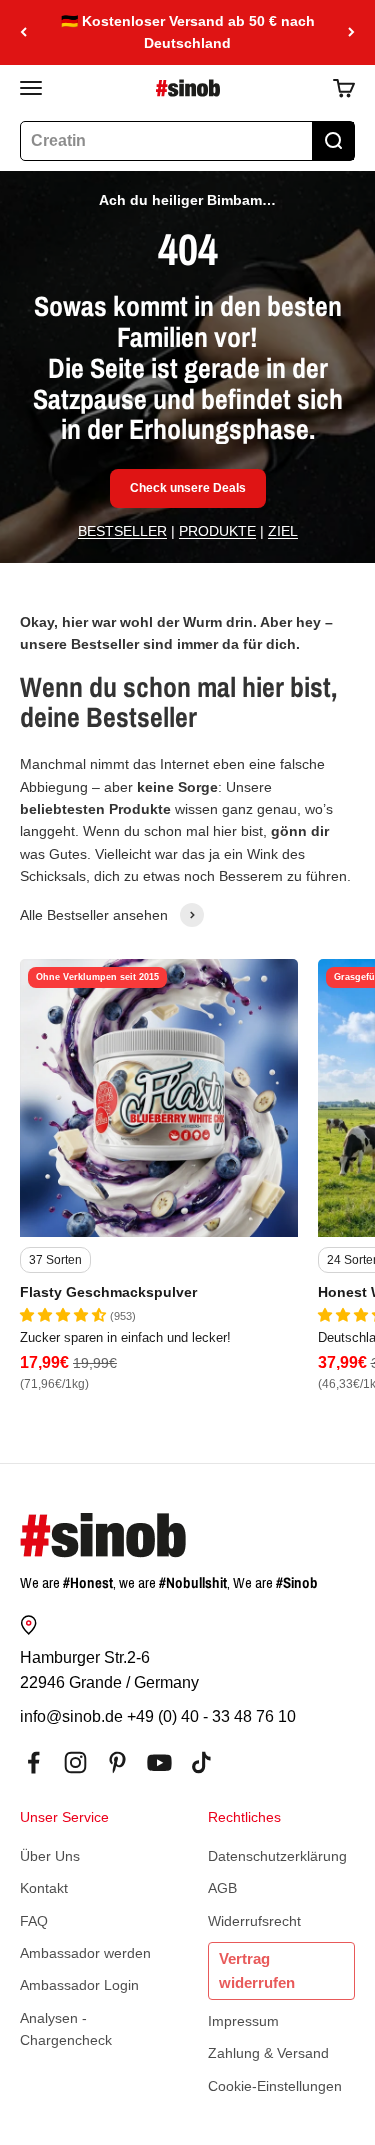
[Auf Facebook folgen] (33, 1762)
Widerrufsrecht (254, 1921)
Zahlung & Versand (268, 2053)
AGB (222, 1888)
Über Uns (50, 1856)
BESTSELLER (122, 531)
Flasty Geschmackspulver (108, 1292)
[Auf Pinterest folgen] (117, 1762)
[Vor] (351, 32)
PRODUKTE (217, 531)
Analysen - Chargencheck (66, 2029)
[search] (333, 141)
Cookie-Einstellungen (275, 2086)
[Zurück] (23, 32)
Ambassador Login (79, 1985)
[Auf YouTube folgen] (159, 1762)
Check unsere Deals (188, 488)
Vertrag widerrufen (257, 1970)
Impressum (243, 2021)
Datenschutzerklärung (277, 1856)
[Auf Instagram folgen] (75, 1762)
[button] (65, 1315)
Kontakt (44, 1888)
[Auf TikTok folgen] (201, 1762)
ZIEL (283, 531)
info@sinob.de (71, 1716)
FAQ (34, 1921)
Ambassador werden (85, 1953)
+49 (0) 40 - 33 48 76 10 (211, 1716)
